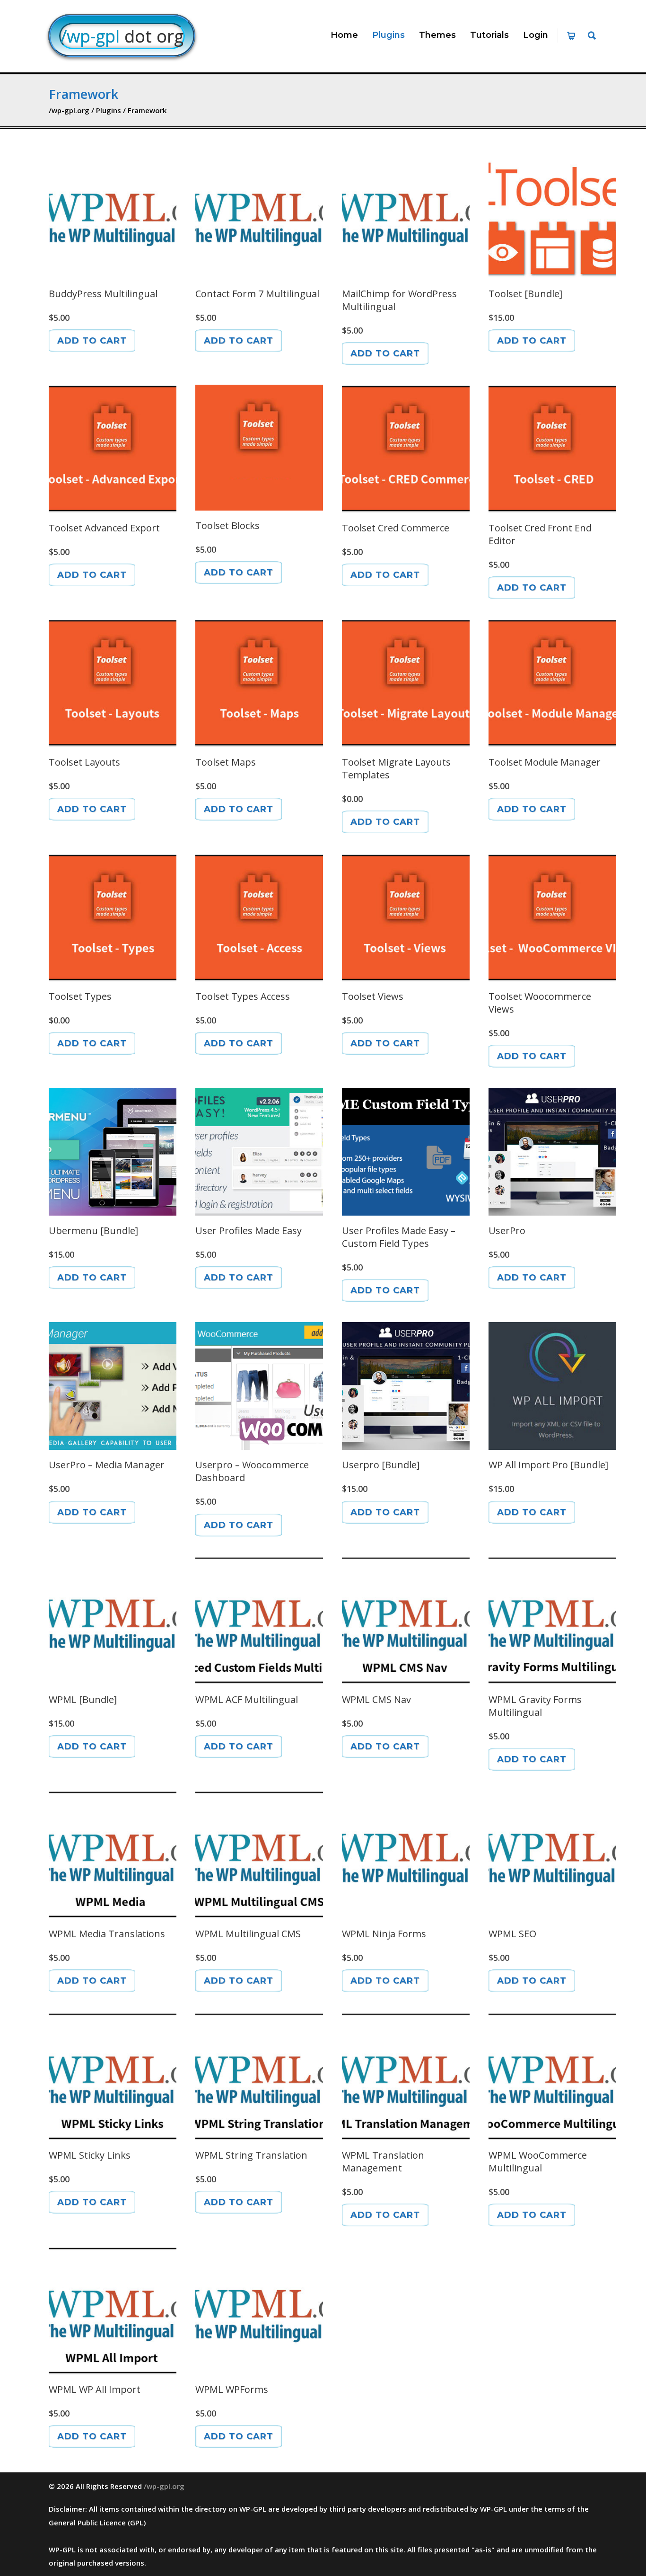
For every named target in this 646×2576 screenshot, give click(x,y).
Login (536, 35)
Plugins (388, 35)
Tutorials (489, 35)
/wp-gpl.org (164, 2486)
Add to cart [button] (92, 341)
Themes (437, 35)
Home (344, 35)
